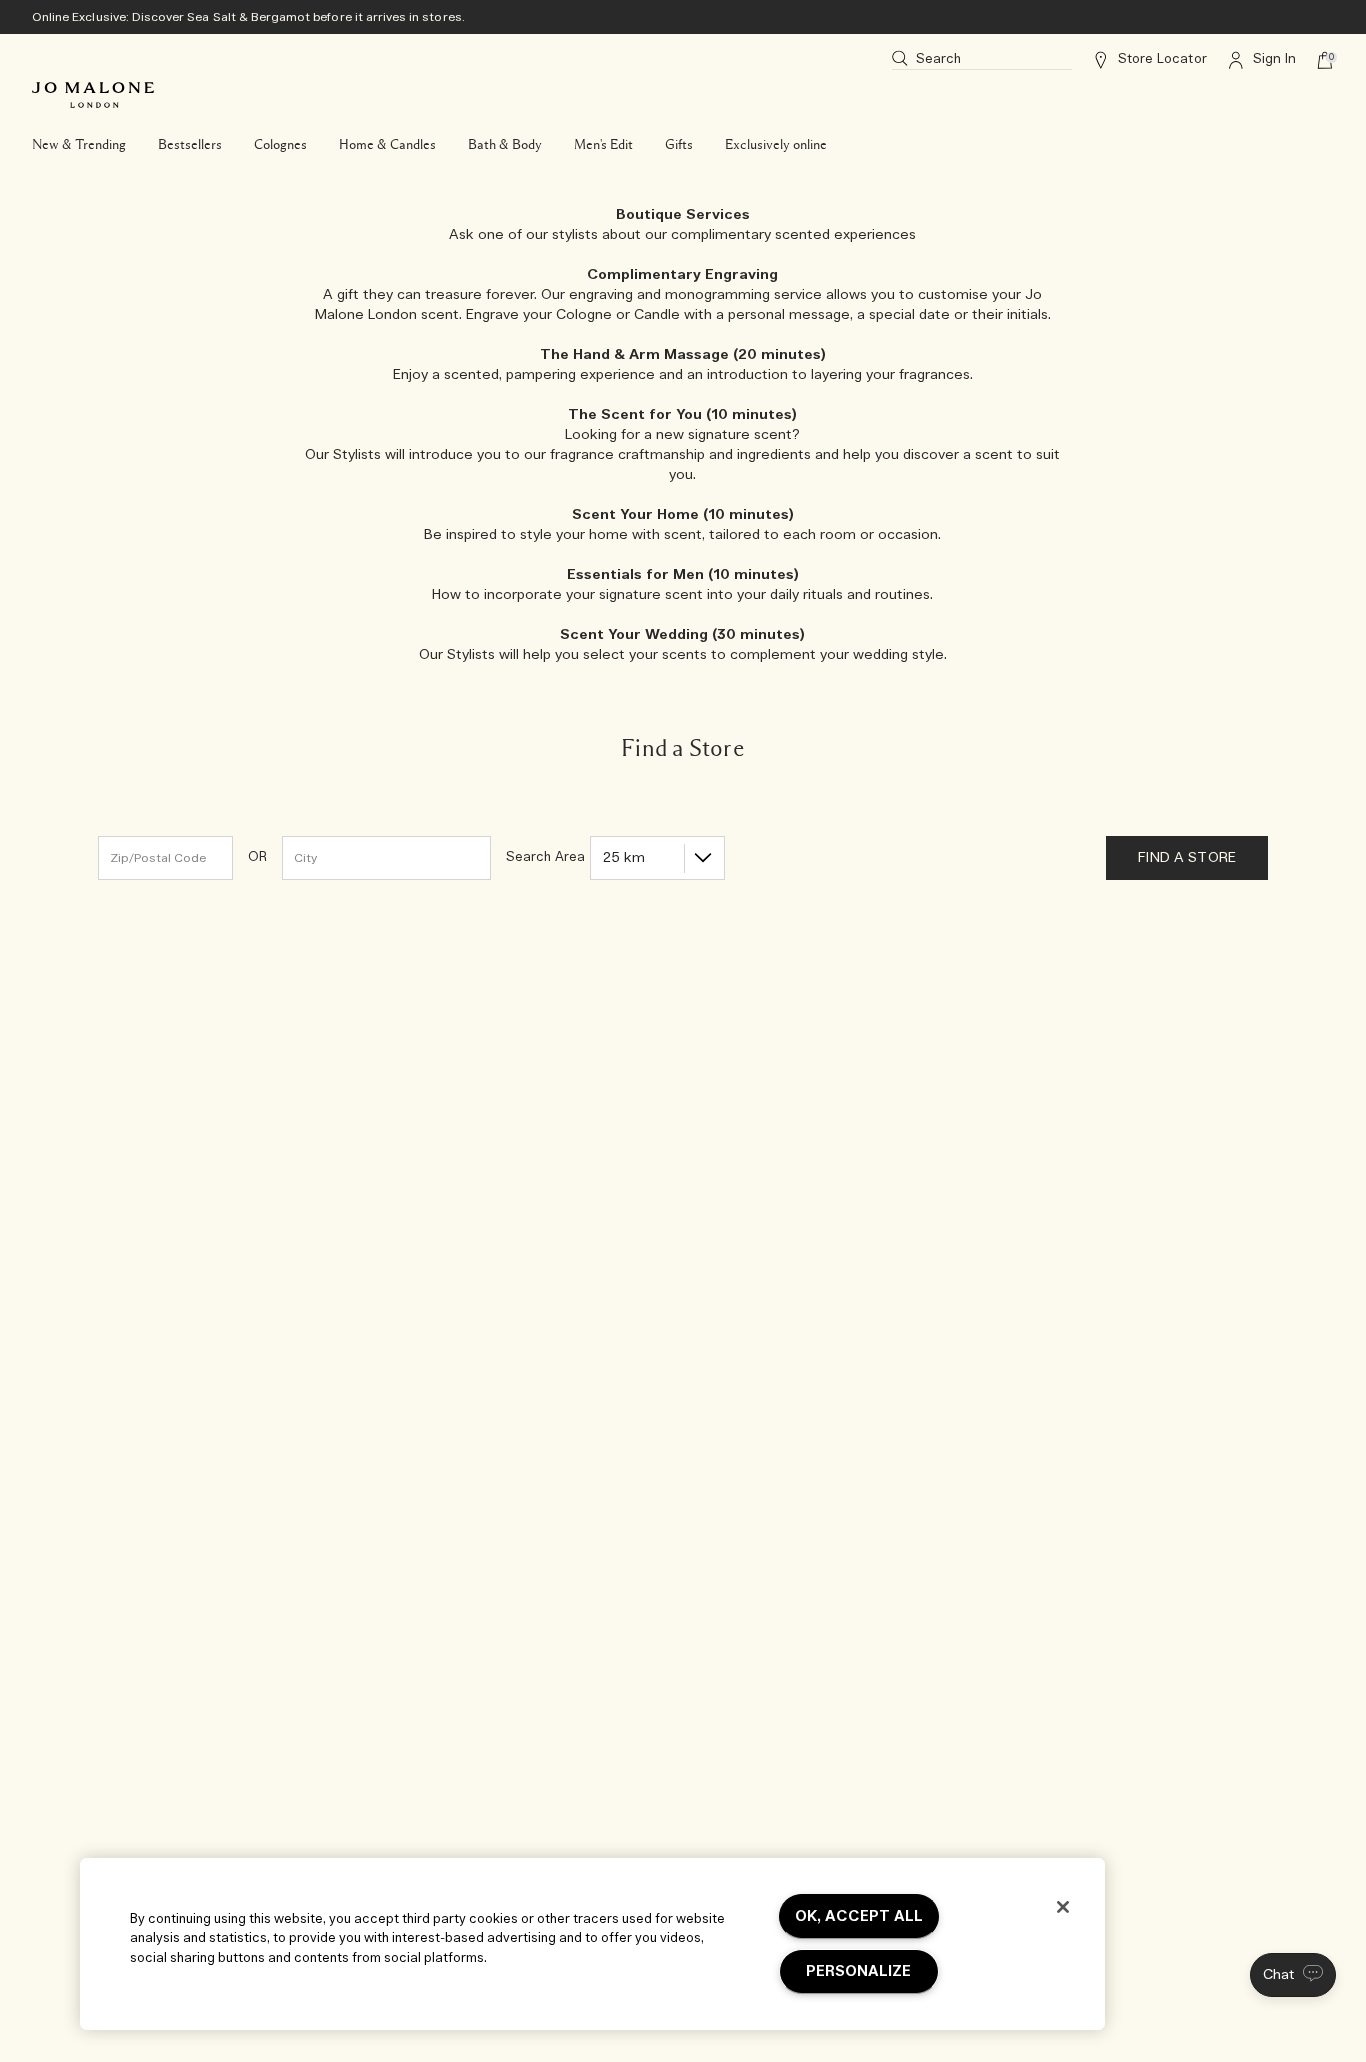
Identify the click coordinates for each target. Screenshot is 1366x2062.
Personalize (858, 1971)
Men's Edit (603, 145)
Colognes (280, 145)
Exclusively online (776, 145)
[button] (1293, 1975)
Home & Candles (387, 145)
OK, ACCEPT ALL (859, 1916)
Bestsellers (190, 145)
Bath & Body (505, 145)
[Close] (1063, 1907)
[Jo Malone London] (93, 95)
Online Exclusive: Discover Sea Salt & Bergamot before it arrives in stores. (248, 17)
